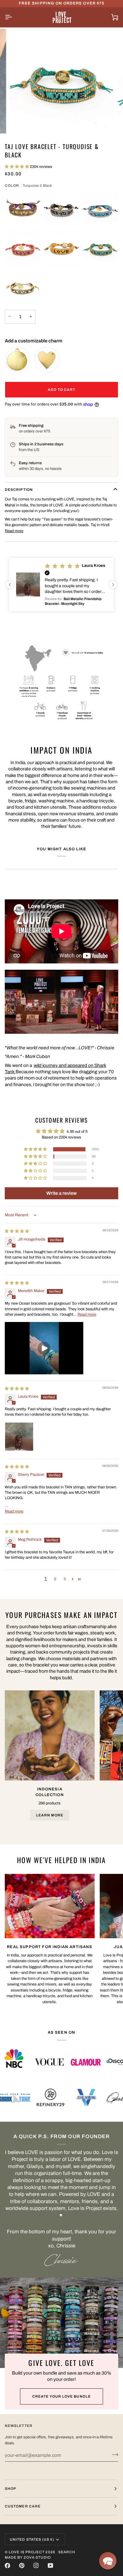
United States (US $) (32, 2539)
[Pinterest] (22, 2566)
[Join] (113, 2454)
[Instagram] (36, 2566)
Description (19, 490)
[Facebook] (7, 2566)
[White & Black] (23, 287)
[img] (17, 1231)
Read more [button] (87, 1314)
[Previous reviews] (10, 585)
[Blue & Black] (100, 209)
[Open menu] (14, 17)
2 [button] (55, 1579)
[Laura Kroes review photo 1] (19, 1437)
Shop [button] (10, 2489)
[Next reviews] (113, 585)
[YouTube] (50, 2566)
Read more (14, 531)
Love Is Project (27, 2552)
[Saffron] (61, 248)
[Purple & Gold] (23, 209)
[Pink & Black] (23, 248)
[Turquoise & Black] (100, 248)
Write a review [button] (61, 1193)
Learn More (50, 1815)
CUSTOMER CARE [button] (23, 2506)
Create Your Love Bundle (61, 2396)
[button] (17, 167)
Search (67, 2552)
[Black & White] (61, 209)
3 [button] (65, 1579)
